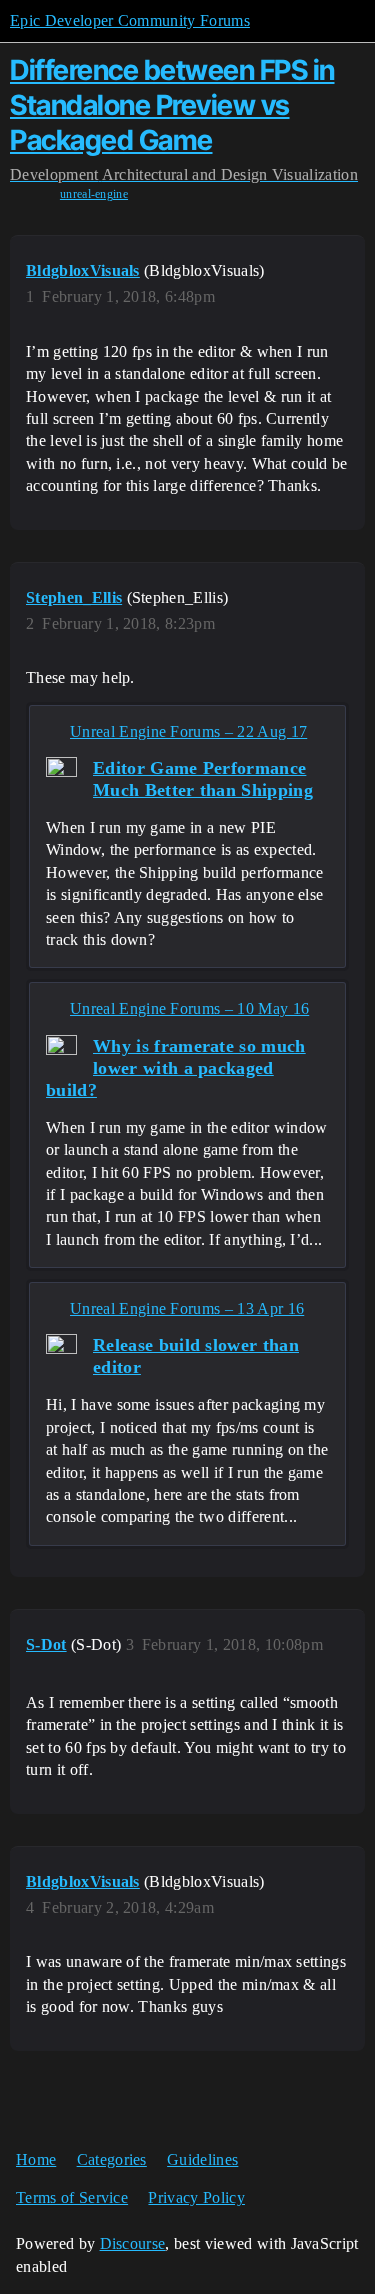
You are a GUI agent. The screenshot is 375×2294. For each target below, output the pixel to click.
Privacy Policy (196, 2197)
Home (36, 2159)
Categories (112, 2159)
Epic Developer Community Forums (130, 20)
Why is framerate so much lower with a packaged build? (176, 1068)
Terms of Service (72, 2197)
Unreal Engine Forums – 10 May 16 (189, 1008)
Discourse (133, 2243)
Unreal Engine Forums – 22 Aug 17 (188, 731)
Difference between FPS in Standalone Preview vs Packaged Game (172, 105)
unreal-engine (94, 194)
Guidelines (202, 2159)
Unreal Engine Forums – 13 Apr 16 (187, 1308)
